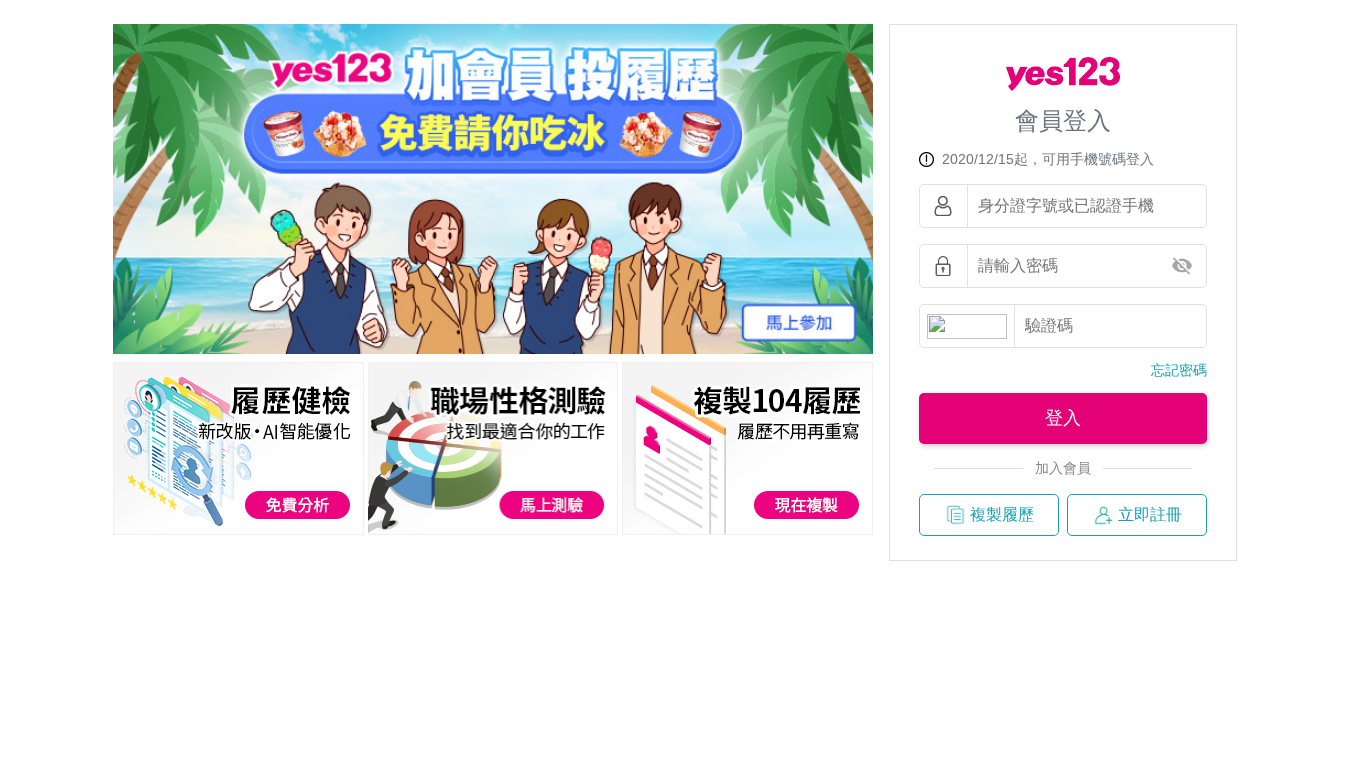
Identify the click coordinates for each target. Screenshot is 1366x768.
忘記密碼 (1179, 370)
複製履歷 (1002, 514)
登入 (1063, 418)
